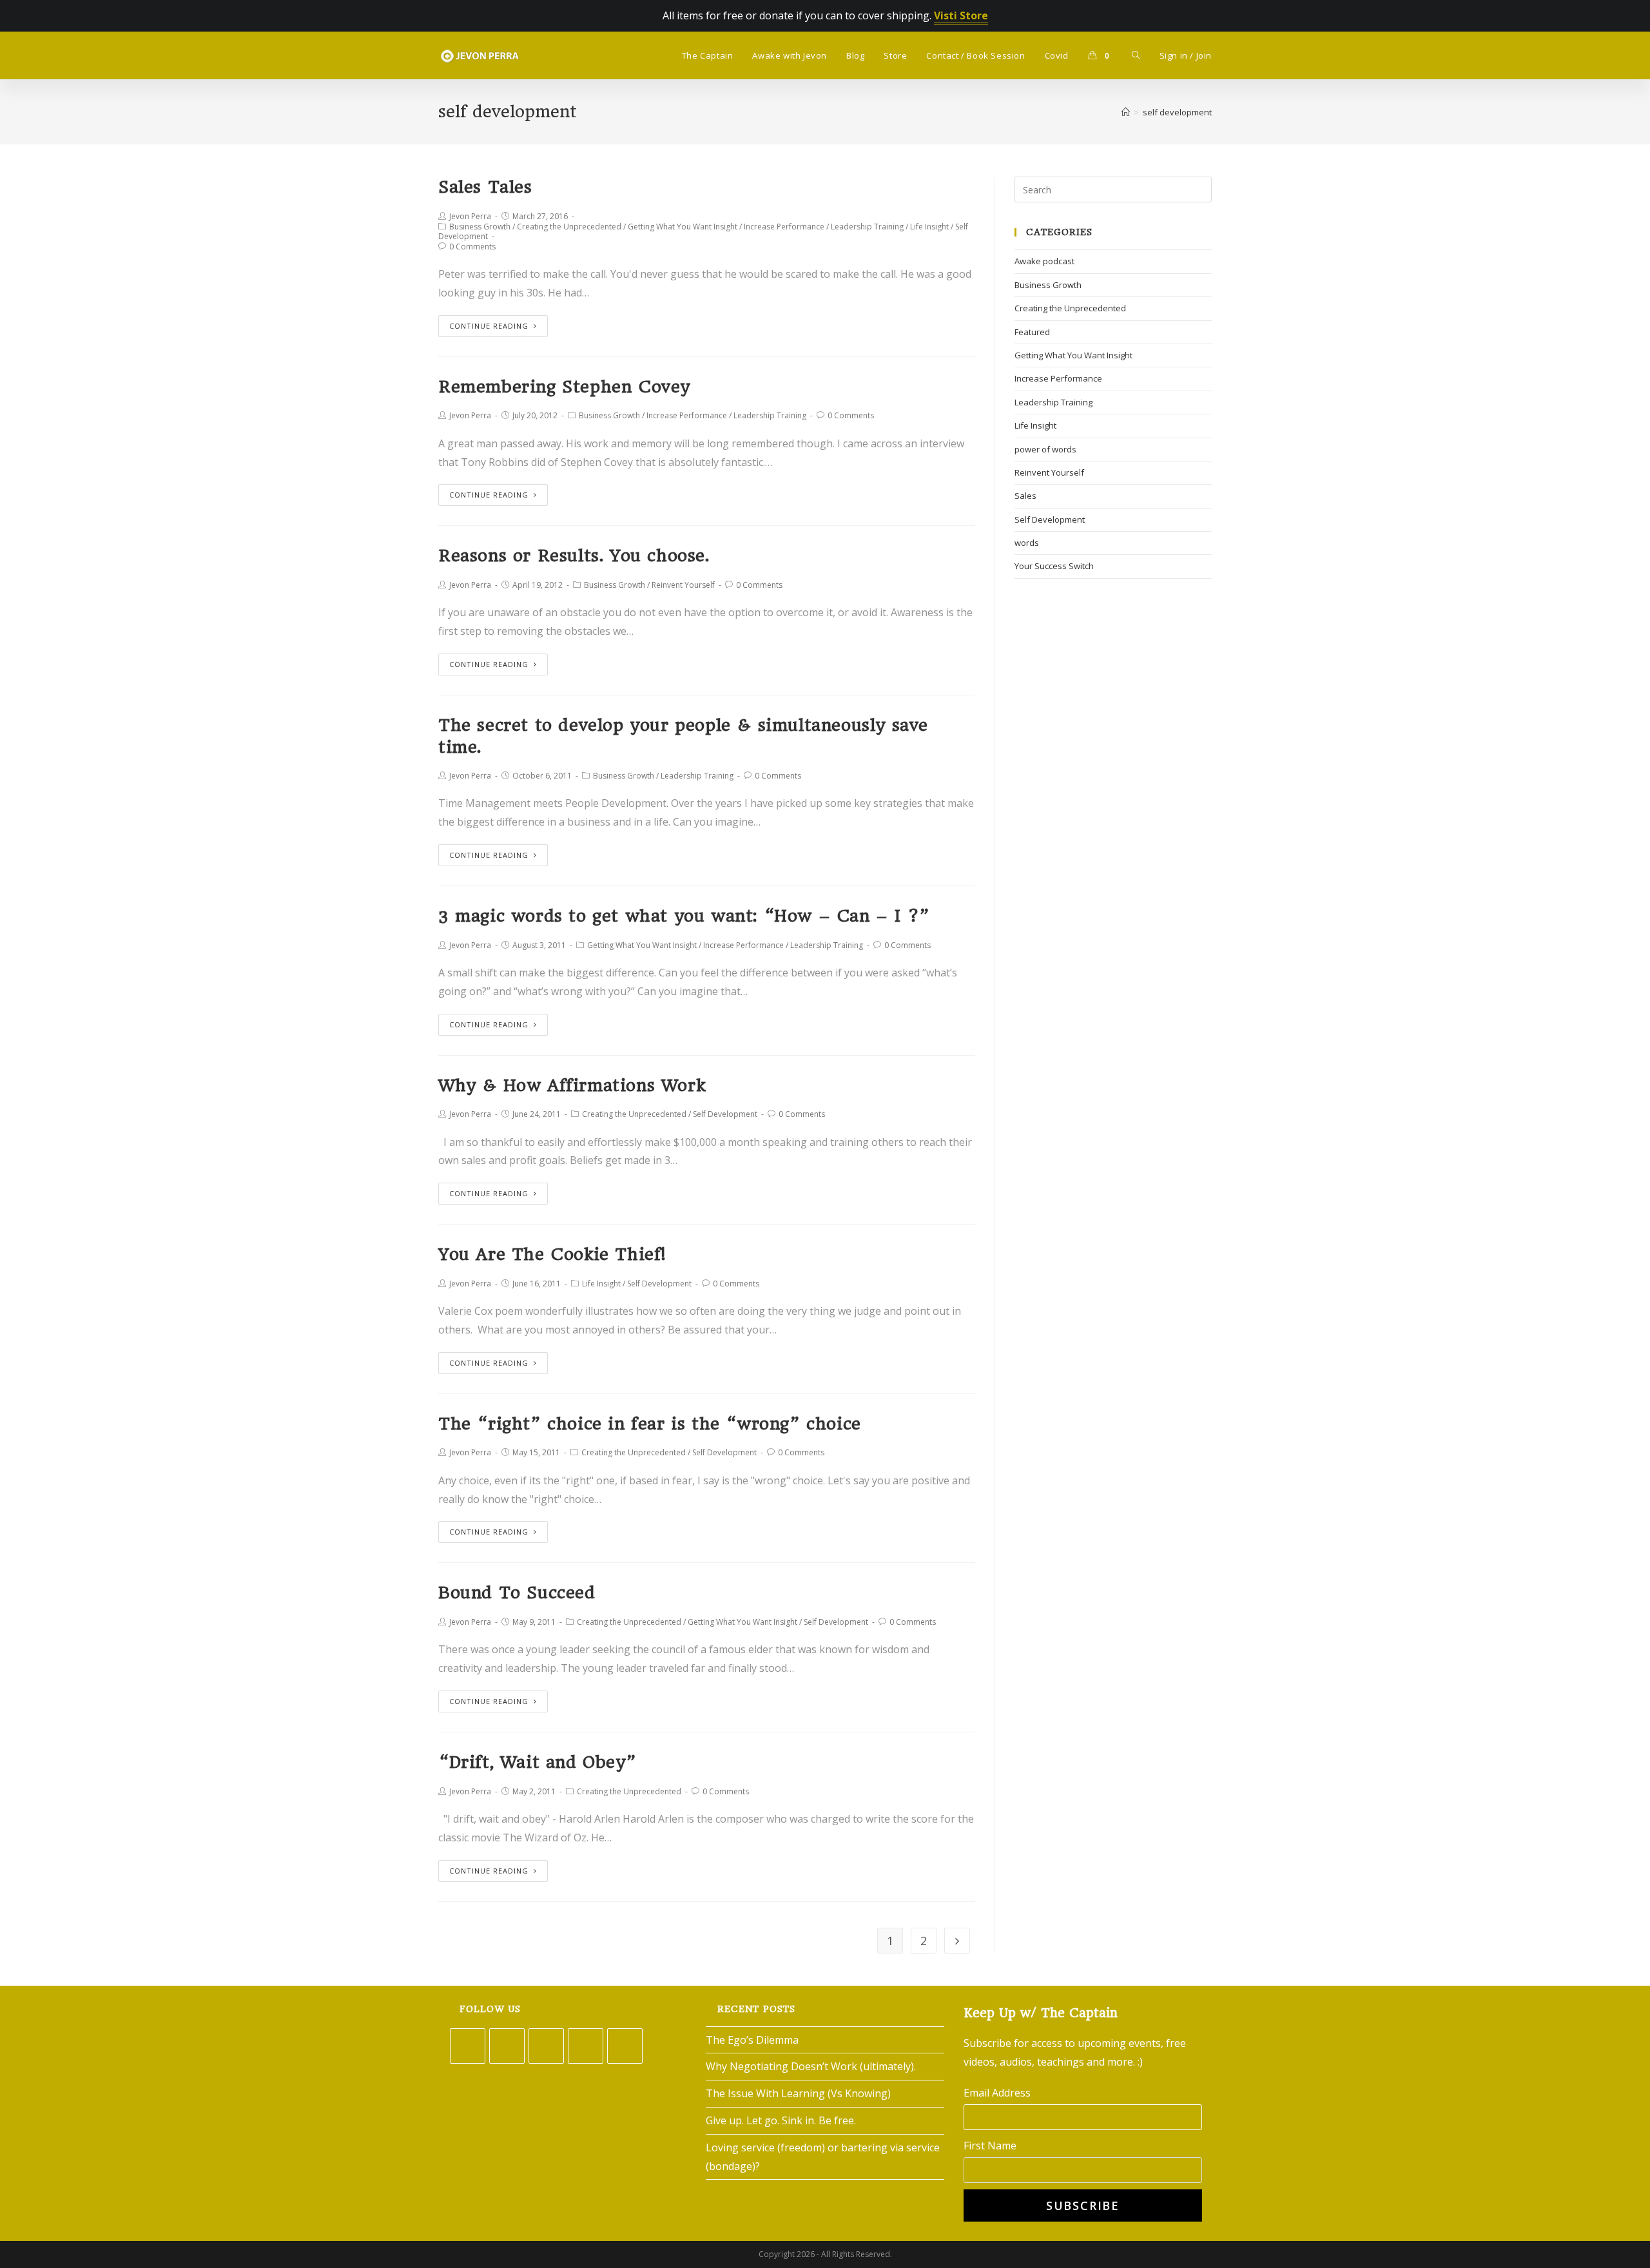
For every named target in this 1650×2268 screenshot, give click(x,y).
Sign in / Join (1186, 55)
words (1027, 543)
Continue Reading (489, 326)
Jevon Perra (470, 216)
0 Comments (472, 247)
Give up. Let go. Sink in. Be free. (781, 2120)
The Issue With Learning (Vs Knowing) (798, 2093)
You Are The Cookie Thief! (552, 1254)
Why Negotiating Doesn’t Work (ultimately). (811, 2066)
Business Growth (480, 227)
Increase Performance (784, 227)
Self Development (725, 1114)
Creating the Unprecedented (569, 227)
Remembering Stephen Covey (564, 387)
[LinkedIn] (586, 2046)
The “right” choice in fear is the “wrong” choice (650, 1424)
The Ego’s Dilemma (752, 2040)
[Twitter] (468, 2046)
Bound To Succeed (517, 1593)
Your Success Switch (1054, 566)
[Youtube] (625, 2046)
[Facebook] (507, 2046)
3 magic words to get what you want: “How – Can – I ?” (684, 916)
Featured (1032, 332)
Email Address (997, 2093)
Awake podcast (1044, 261)
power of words (1045, 449)
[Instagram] (546, 2046)
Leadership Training (867, 227)
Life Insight (929, 227)
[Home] (1126, 112)
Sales (1025, 496)
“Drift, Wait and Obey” (537, 1762)
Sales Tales (485, 187)
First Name (990, 2146)
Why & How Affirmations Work (572, 1085)
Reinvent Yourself (683, 585)
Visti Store (961, 15)
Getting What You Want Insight (683, 227)
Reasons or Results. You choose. (574, 556)
